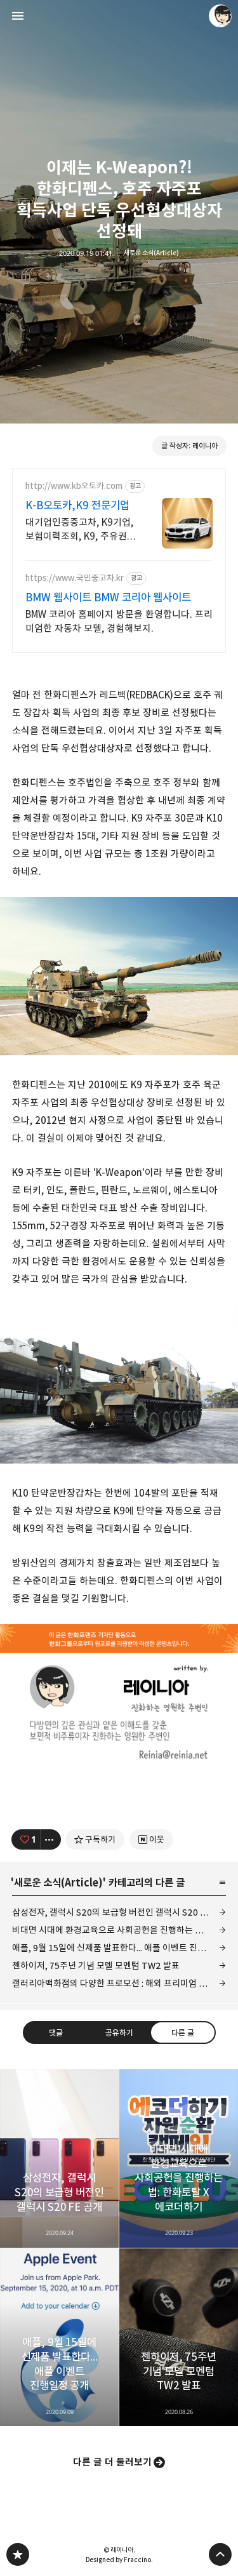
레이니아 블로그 (18, 2554)
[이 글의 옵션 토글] (51, 1839)
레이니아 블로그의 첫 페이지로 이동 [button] (119, 16)
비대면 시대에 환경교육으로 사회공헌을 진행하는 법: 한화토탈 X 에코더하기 (119, 1930)
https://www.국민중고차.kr (75, 578)
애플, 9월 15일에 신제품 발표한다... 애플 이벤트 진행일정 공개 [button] (59, 2338)
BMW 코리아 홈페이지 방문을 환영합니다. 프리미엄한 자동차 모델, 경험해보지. (119, 621)
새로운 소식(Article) (151, 253)
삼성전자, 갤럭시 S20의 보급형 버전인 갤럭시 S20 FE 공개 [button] (59, 2159)
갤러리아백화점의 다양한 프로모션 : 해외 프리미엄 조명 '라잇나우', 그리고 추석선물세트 (119, 1983)
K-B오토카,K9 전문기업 (77, 505)
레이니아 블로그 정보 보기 (220, 16)
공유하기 (119, 2032)
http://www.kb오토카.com (74, 486)
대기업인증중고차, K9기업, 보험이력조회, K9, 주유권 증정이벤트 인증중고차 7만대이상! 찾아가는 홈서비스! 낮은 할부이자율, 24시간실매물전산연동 (80, 530)
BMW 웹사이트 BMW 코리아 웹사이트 (108, 597)
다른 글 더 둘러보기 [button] (112, 2462)
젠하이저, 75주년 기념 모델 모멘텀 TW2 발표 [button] (179, 2338)
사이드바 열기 (18, 16)
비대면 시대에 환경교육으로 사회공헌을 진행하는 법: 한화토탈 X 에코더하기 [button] (179, 2159)
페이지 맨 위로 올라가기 (220, 2554)
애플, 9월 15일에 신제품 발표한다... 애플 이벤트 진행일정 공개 (119, 1948)
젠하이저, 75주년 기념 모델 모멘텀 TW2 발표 (96, 1965)
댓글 (56, 2032)
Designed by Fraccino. (119, 2559)
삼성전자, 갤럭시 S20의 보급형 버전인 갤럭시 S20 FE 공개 (119, 1912)
